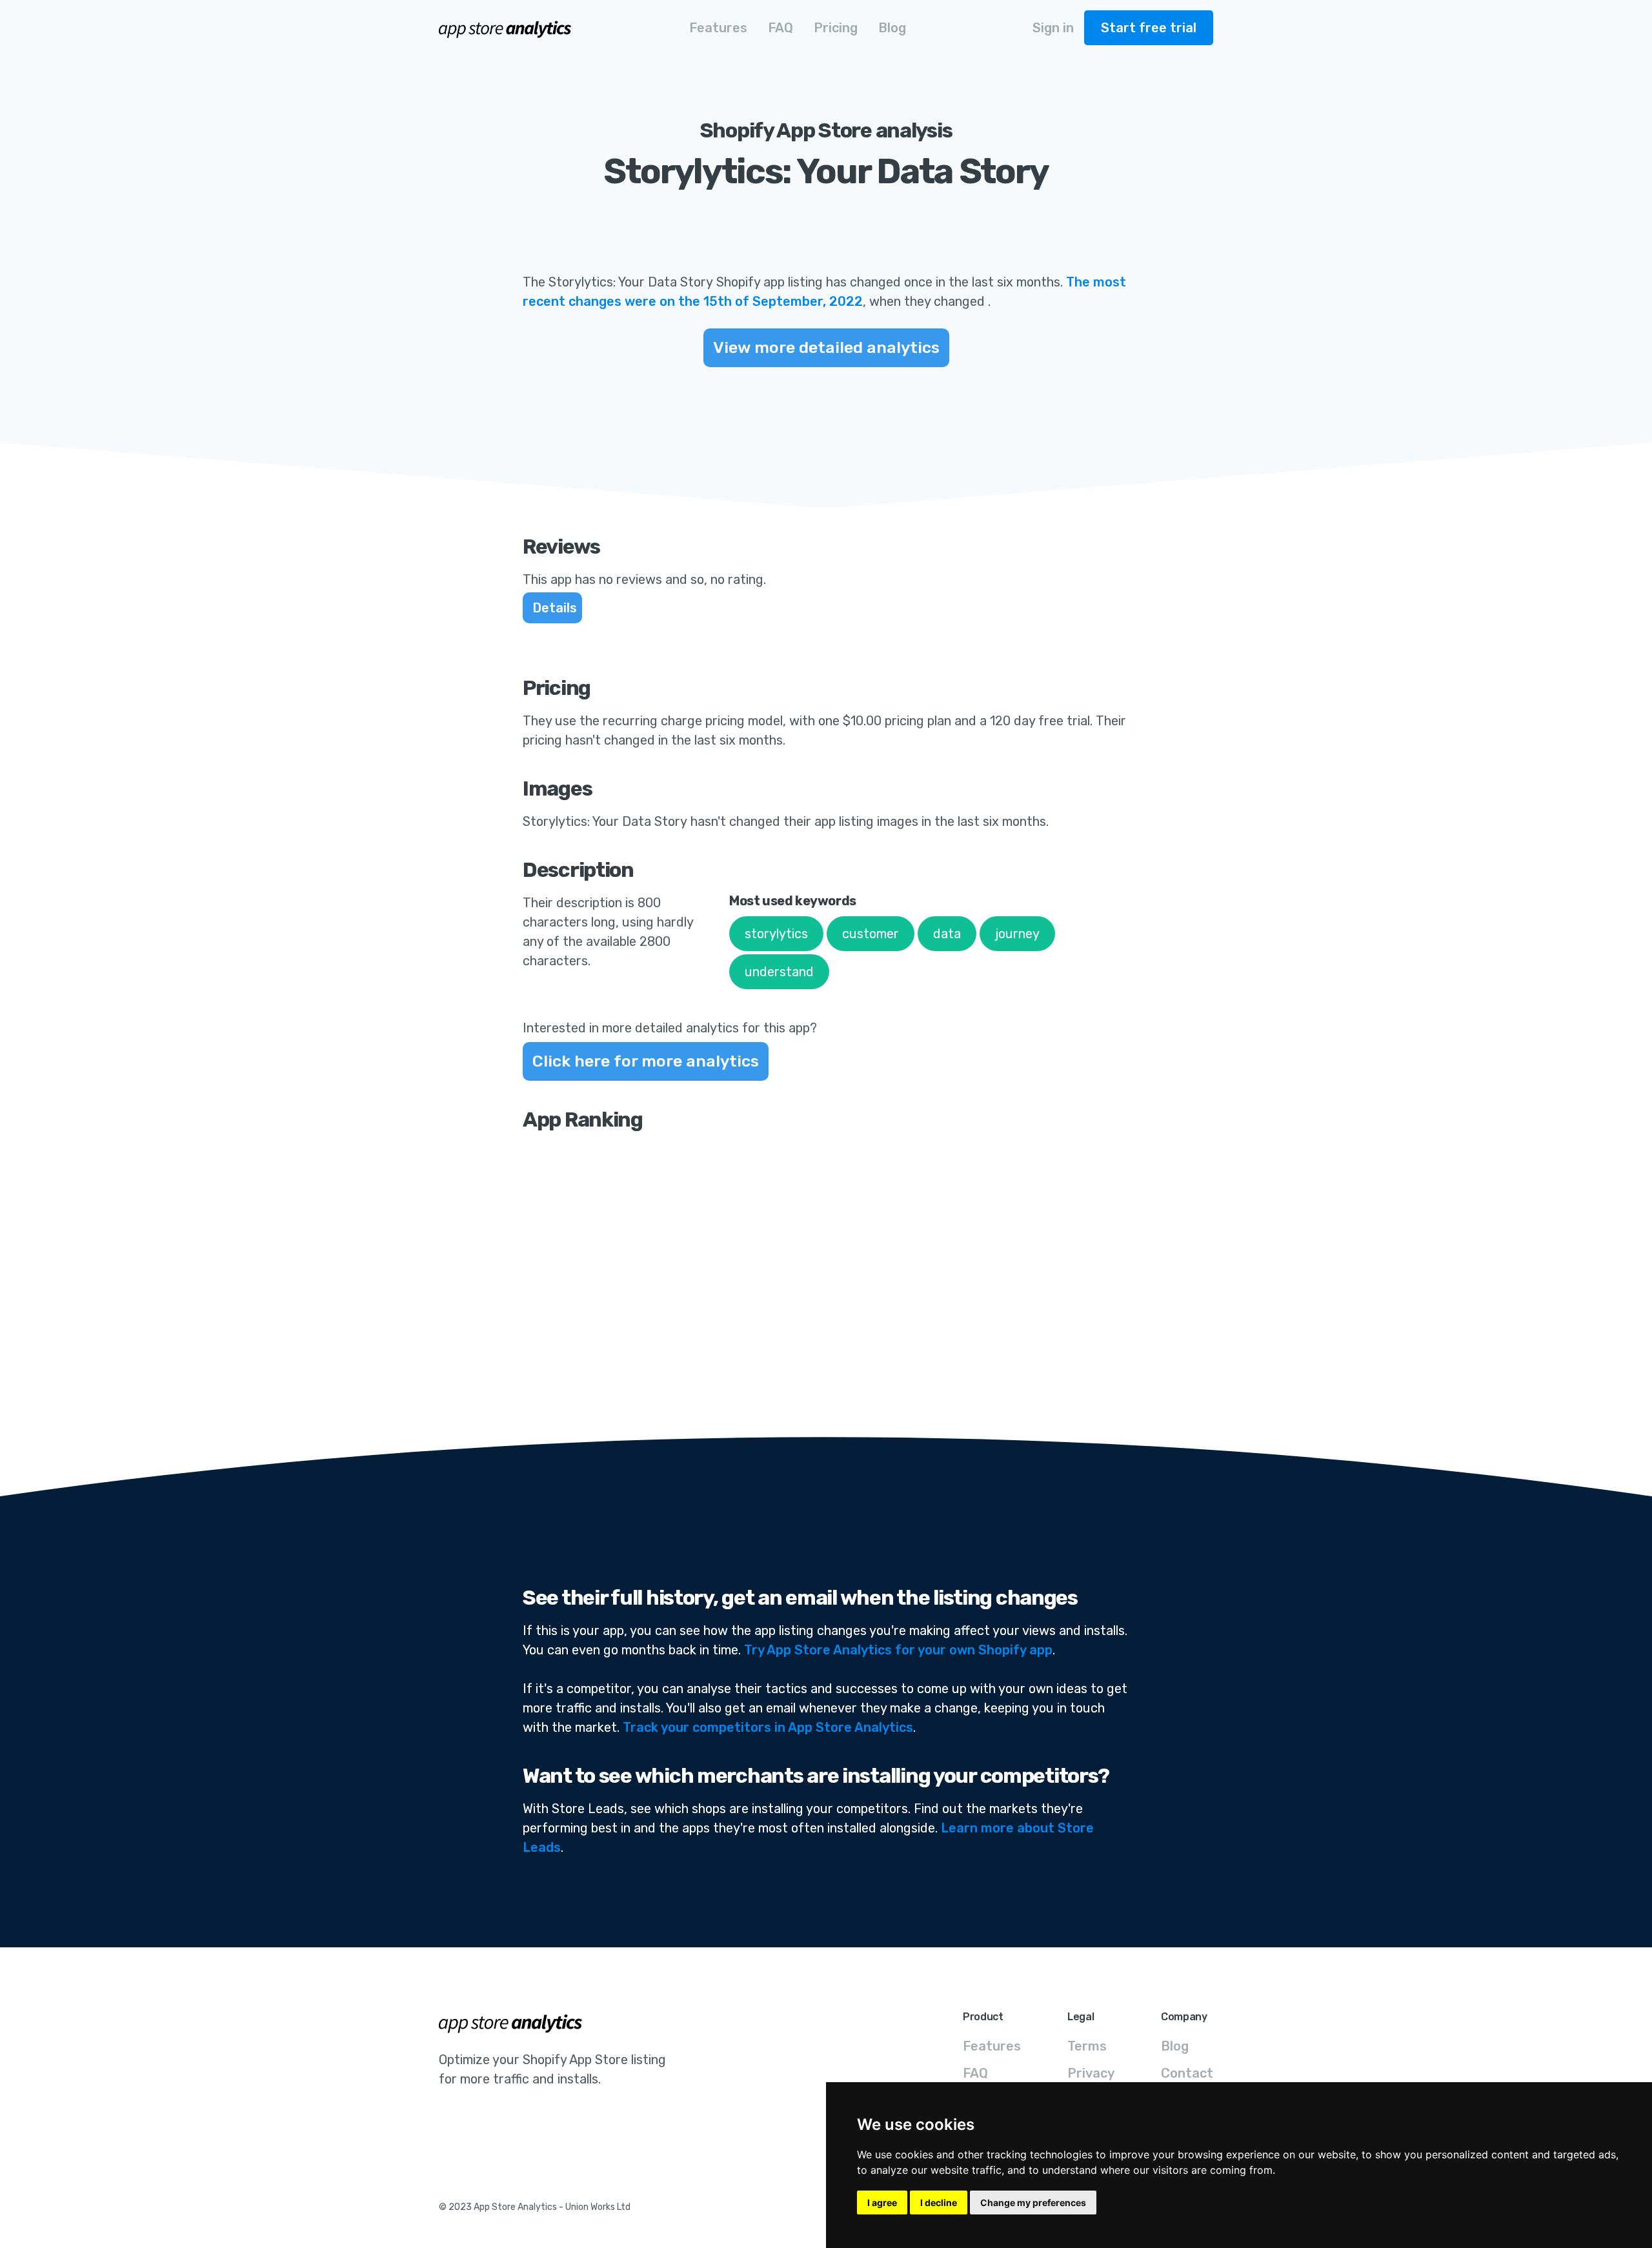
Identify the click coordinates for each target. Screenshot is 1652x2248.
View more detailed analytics (826, 347)
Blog (1175, 2046)
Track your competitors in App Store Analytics (768, 1727)
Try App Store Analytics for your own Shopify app (898, 1650)
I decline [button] (939, 2203)
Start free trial (1149, 28)
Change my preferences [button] (1033, 2203)
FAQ (975, 2073)
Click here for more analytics (646, 1061)
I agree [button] (882, 2203)
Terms (1087, 2046)
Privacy (1091, 2073)
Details (555, 608)
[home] (506, 28)
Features (992, 2046)
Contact (1187, 2073)
